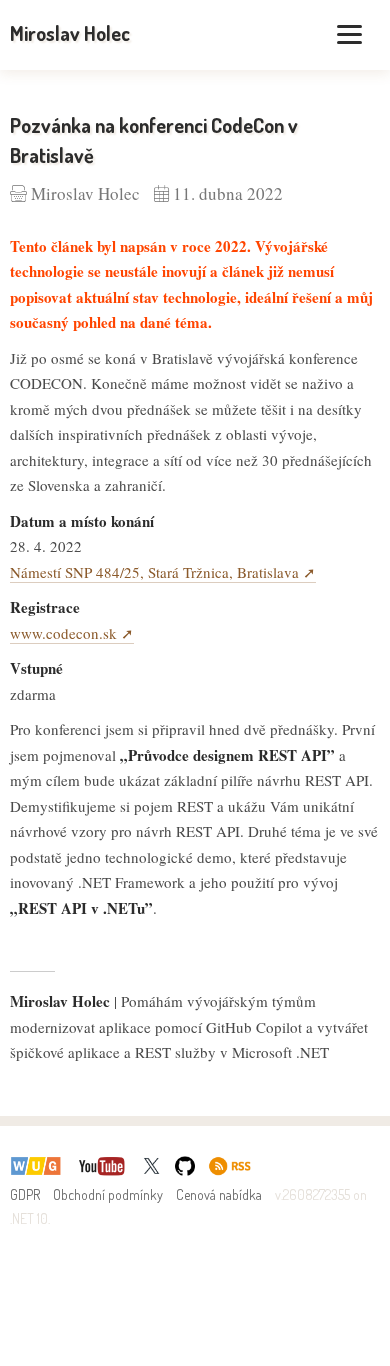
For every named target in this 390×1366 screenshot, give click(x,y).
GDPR (25, 1194)
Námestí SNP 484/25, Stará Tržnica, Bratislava (154, 572)
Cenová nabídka (219, 1194)
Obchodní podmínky (108, 1194)
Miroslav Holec (70, 33)
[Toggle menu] (349, 34)
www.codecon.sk (63, 633)
